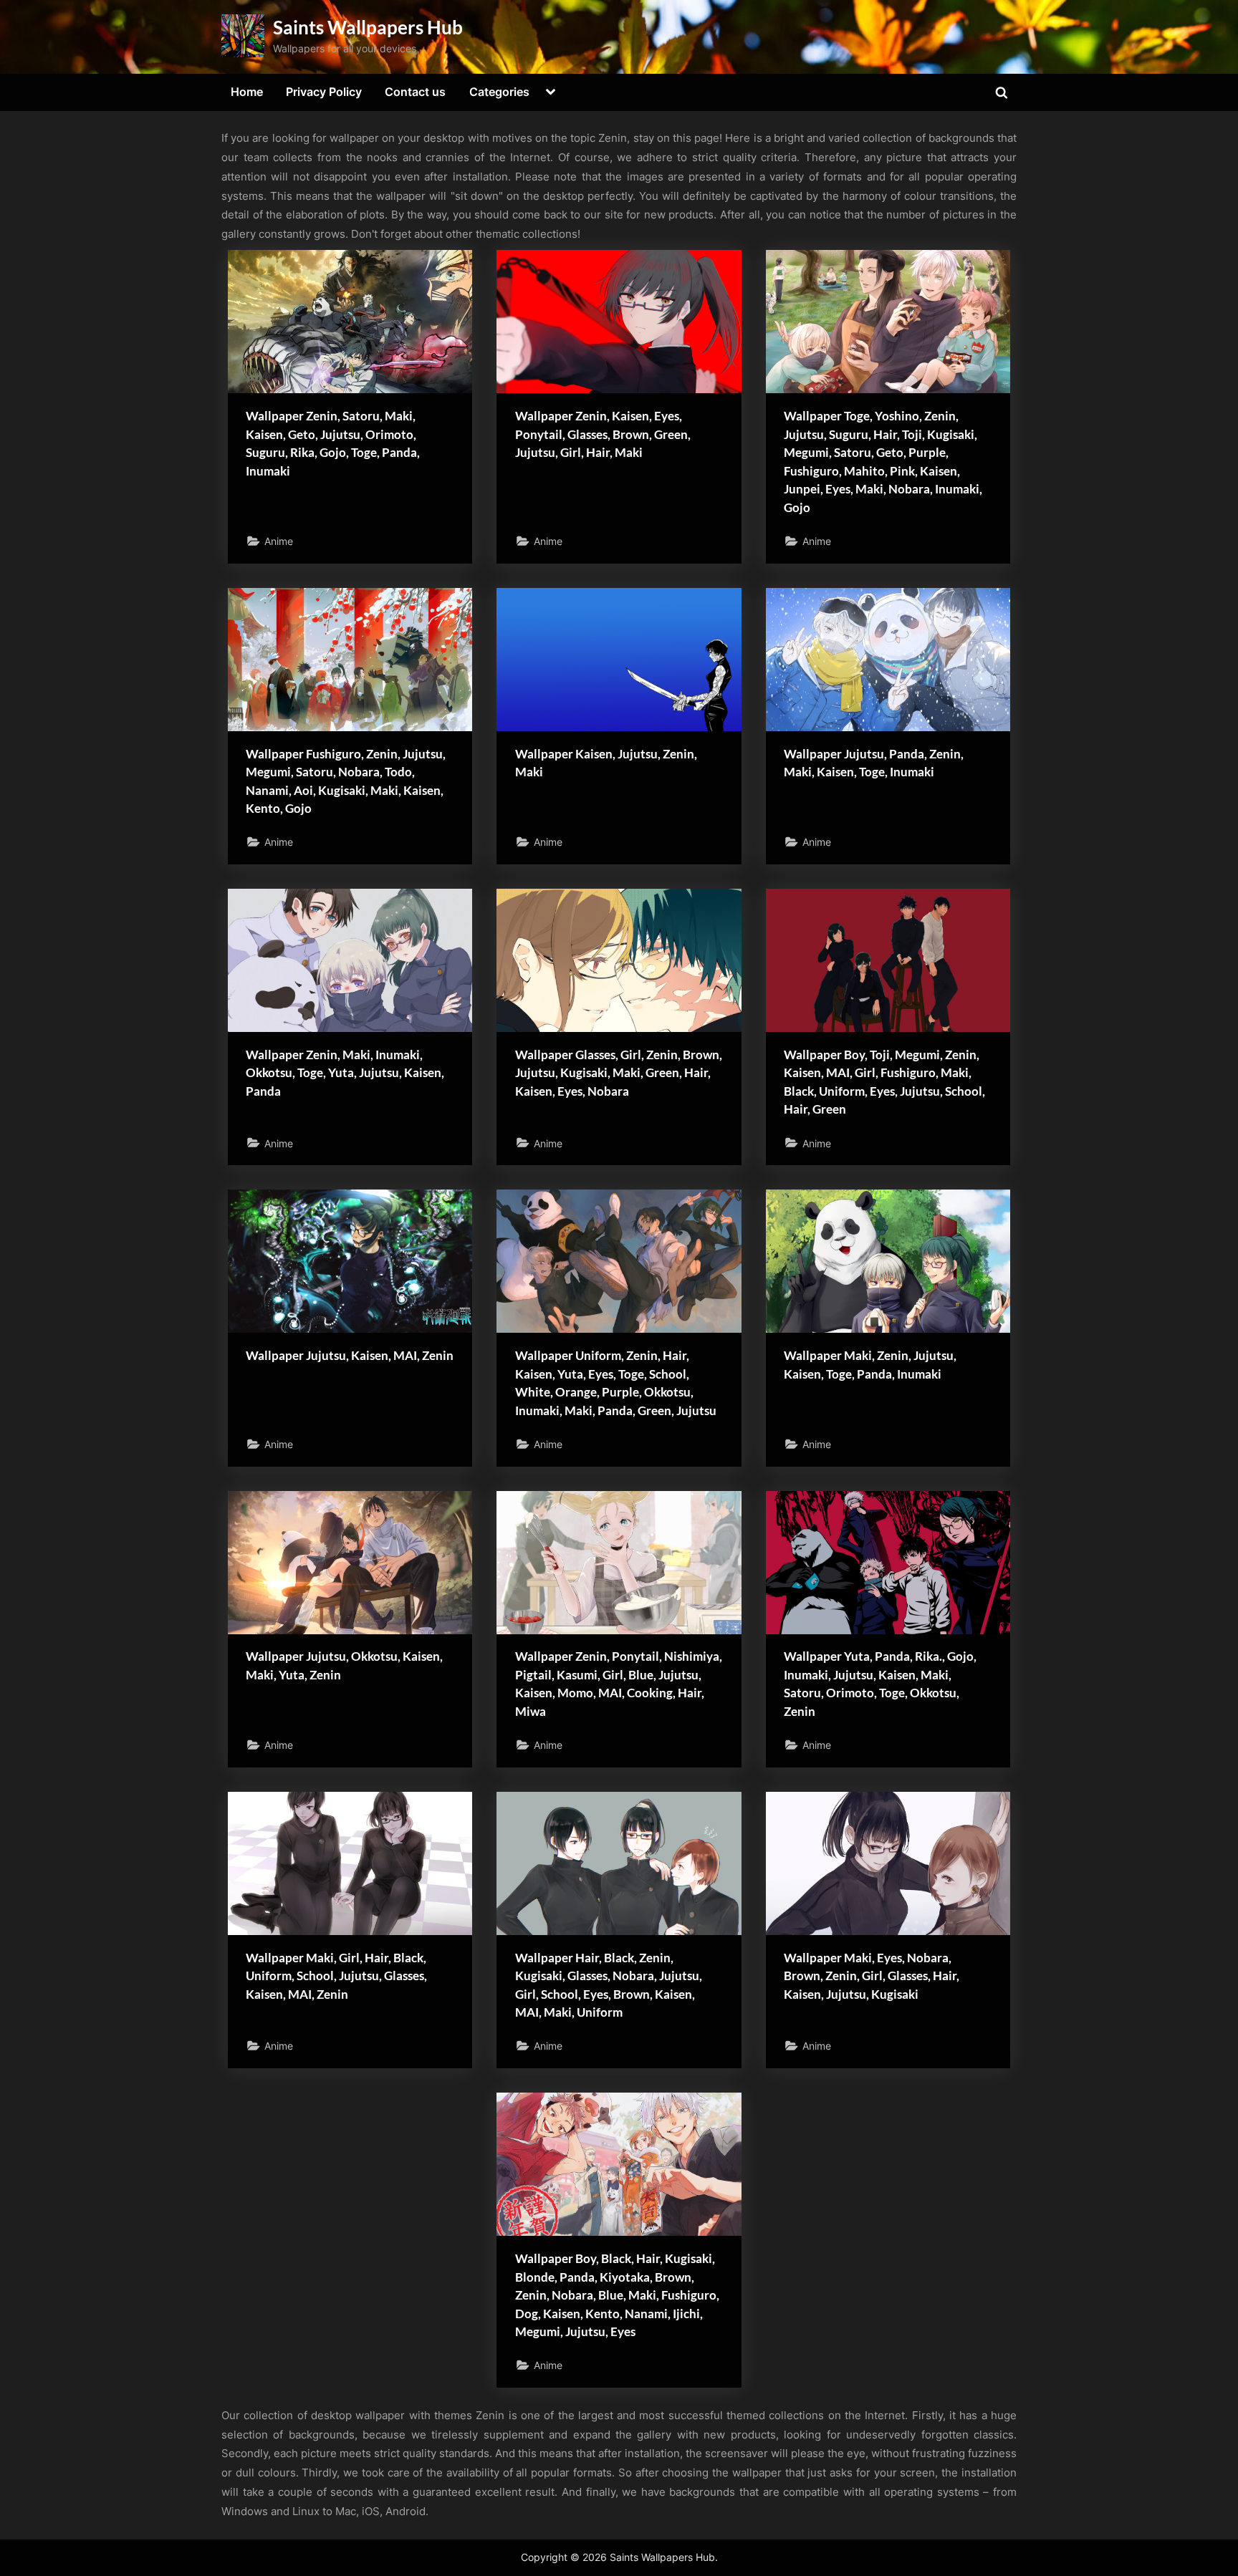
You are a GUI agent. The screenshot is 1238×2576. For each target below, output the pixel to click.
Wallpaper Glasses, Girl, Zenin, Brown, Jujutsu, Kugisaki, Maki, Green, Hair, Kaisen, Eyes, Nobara (619, 1073)
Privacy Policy (324, 92)
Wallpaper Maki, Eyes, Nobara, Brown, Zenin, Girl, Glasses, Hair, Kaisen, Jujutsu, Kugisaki (872, 1976)
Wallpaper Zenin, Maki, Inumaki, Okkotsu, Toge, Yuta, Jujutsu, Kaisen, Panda (345, 1073)
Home (247, 92)
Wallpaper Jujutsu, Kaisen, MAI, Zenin (350, 1355)
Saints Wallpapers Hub (368, 27)
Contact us (415, 92)
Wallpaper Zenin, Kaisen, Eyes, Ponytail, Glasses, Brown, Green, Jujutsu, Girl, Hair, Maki (603, 434)
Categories (499, 92)
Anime (279, 541)
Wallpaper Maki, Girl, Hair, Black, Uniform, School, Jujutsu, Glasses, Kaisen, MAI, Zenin (336, 1976)
